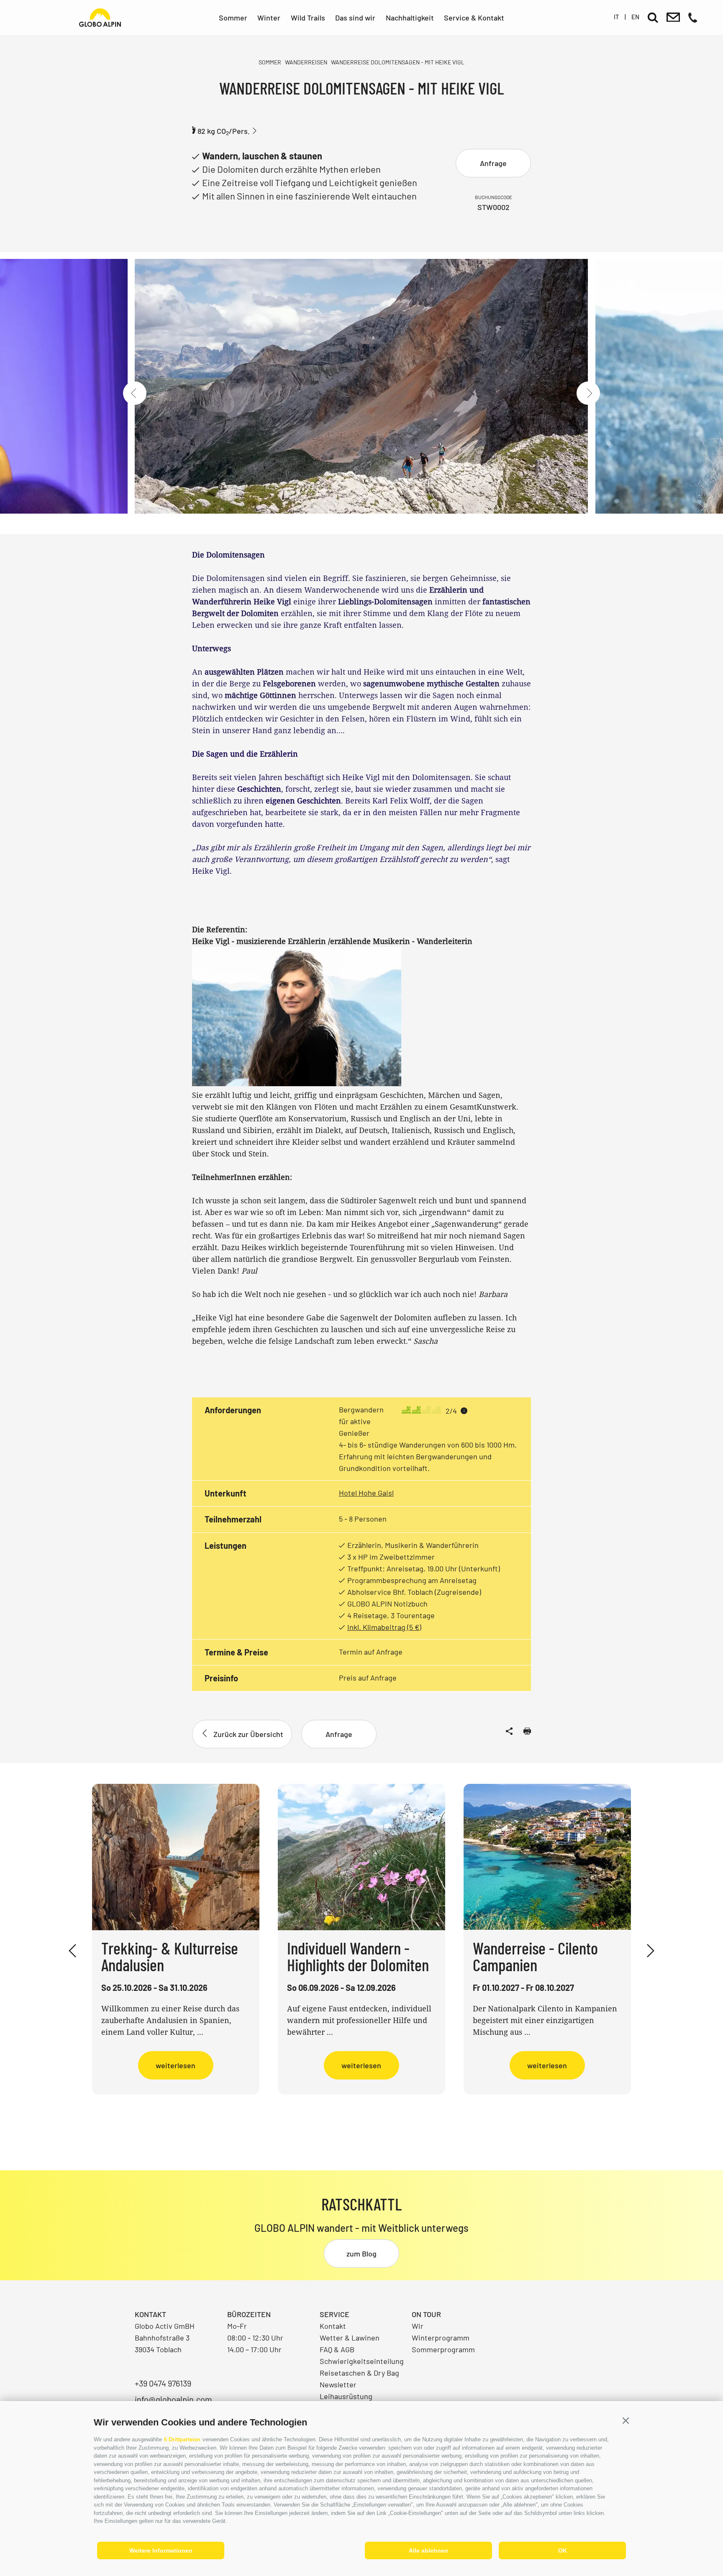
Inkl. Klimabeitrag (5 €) (384, 1627)
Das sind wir (355, 18)
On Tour (426, 2314)
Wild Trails (308, 18)
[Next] (588, 393)
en (635, 17)
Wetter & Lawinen (350, 2338)
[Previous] (135, 393)
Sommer (233, 18)
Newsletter (338, 2384)
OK (563, 2550)
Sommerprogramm (443, 2349)
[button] (626, 2421)
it (617, 17)
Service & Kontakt (474, 18)
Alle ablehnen (428, 2550)
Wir (418, 2326)
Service (335, 2314)
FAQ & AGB (337, 2349)
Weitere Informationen (161, 2550)
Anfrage (493, 163)
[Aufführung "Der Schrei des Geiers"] (361, 393)
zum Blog (361, 2254)
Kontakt (333, 2326)
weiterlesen (176, 2065)
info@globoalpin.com (173, 2399)
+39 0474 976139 (163, 2383)
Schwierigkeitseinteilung (362, 2361)
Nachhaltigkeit (410, 18)
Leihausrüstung (346, 2396)
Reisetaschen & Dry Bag (359, 2373)
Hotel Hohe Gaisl (366, 1493)
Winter (269, 18)
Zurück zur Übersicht (248, 1734)
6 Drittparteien (182, 2439)
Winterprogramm (441, 2338)
